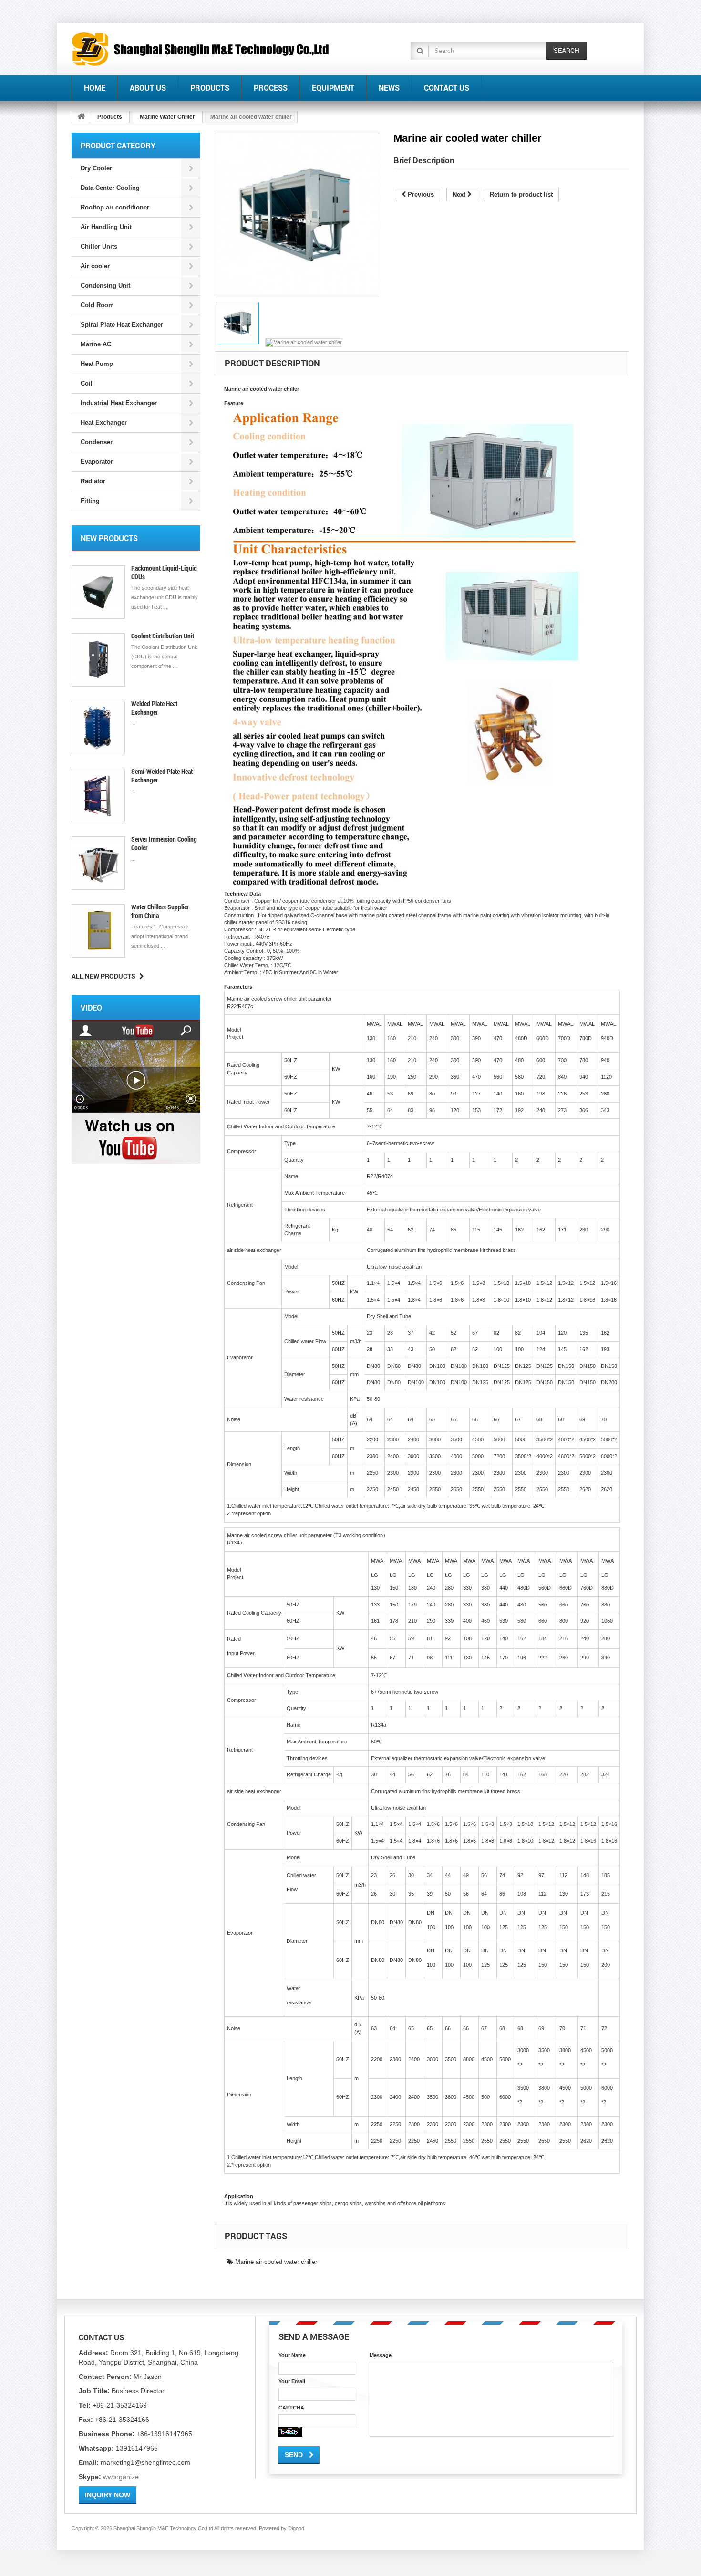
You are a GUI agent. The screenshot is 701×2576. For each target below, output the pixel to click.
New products (109, 538)
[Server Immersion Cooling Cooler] (98, 863)
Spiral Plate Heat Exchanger (122, 325)
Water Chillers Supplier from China (160, 911)
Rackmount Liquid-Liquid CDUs (164, 572)
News (389, 88)
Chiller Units (99, 246)
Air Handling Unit (106, 227)
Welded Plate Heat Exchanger (154, 708)
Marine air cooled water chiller (275, 2262)
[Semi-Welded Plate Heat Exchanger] (98, 795)
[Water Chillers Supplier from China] (98, 931)
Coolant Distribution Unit (163, 636)
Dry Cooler (96, 168)
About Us (148, 88)
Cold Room (97, 305)
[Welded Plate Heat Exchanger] (98, 728)
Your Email (292, 2381)
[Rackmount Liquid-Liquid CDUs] (98, 592)
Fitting (90, 501)
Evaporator (97, 462)
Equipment (333, 88)
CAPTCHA (291, 2408)
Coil (87, 383)
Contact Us (447, 88)
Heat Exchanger (104, 422)
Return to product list (521, 194)
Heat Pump (97, 364)
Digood (296, 2528)
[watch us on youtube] (136, 1092)
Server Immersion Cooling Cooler (164, 843)
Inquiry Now (108, 2495)
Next (460, 194)
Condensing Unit (105, 286)
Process (271, 88)
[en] (201, 49)
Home (95, 88)
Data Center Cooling (110, 188)
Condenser (97, 442)
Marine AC (96, 344)
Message (381, 2355)
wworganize (121, 2477)
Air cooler (95, 266)
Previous (420, 194)
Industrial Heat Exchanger (119, 403)
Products (210, 88)
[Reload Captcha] (290, 2432)
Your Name (292, 2355)
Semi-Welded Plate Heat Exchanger (162, 776)
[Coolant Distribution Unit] (98, 660)
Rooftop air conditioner (115, 207)
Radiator (93, 481)
